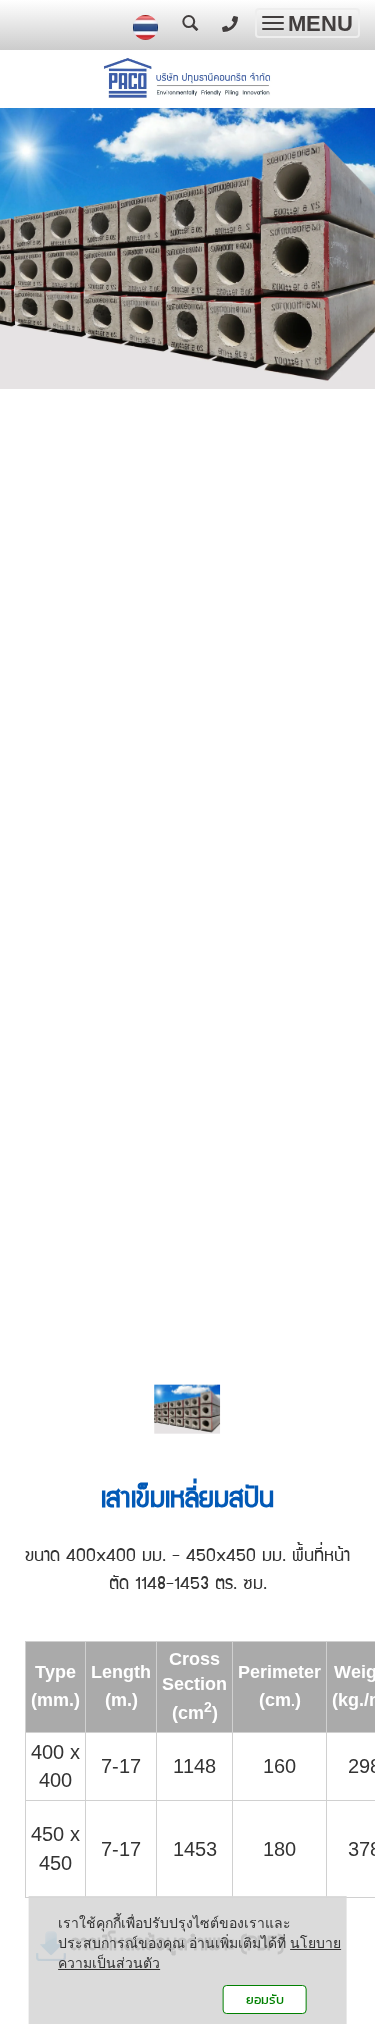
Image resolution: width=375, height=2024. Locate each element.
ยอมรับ (265, 1999)
